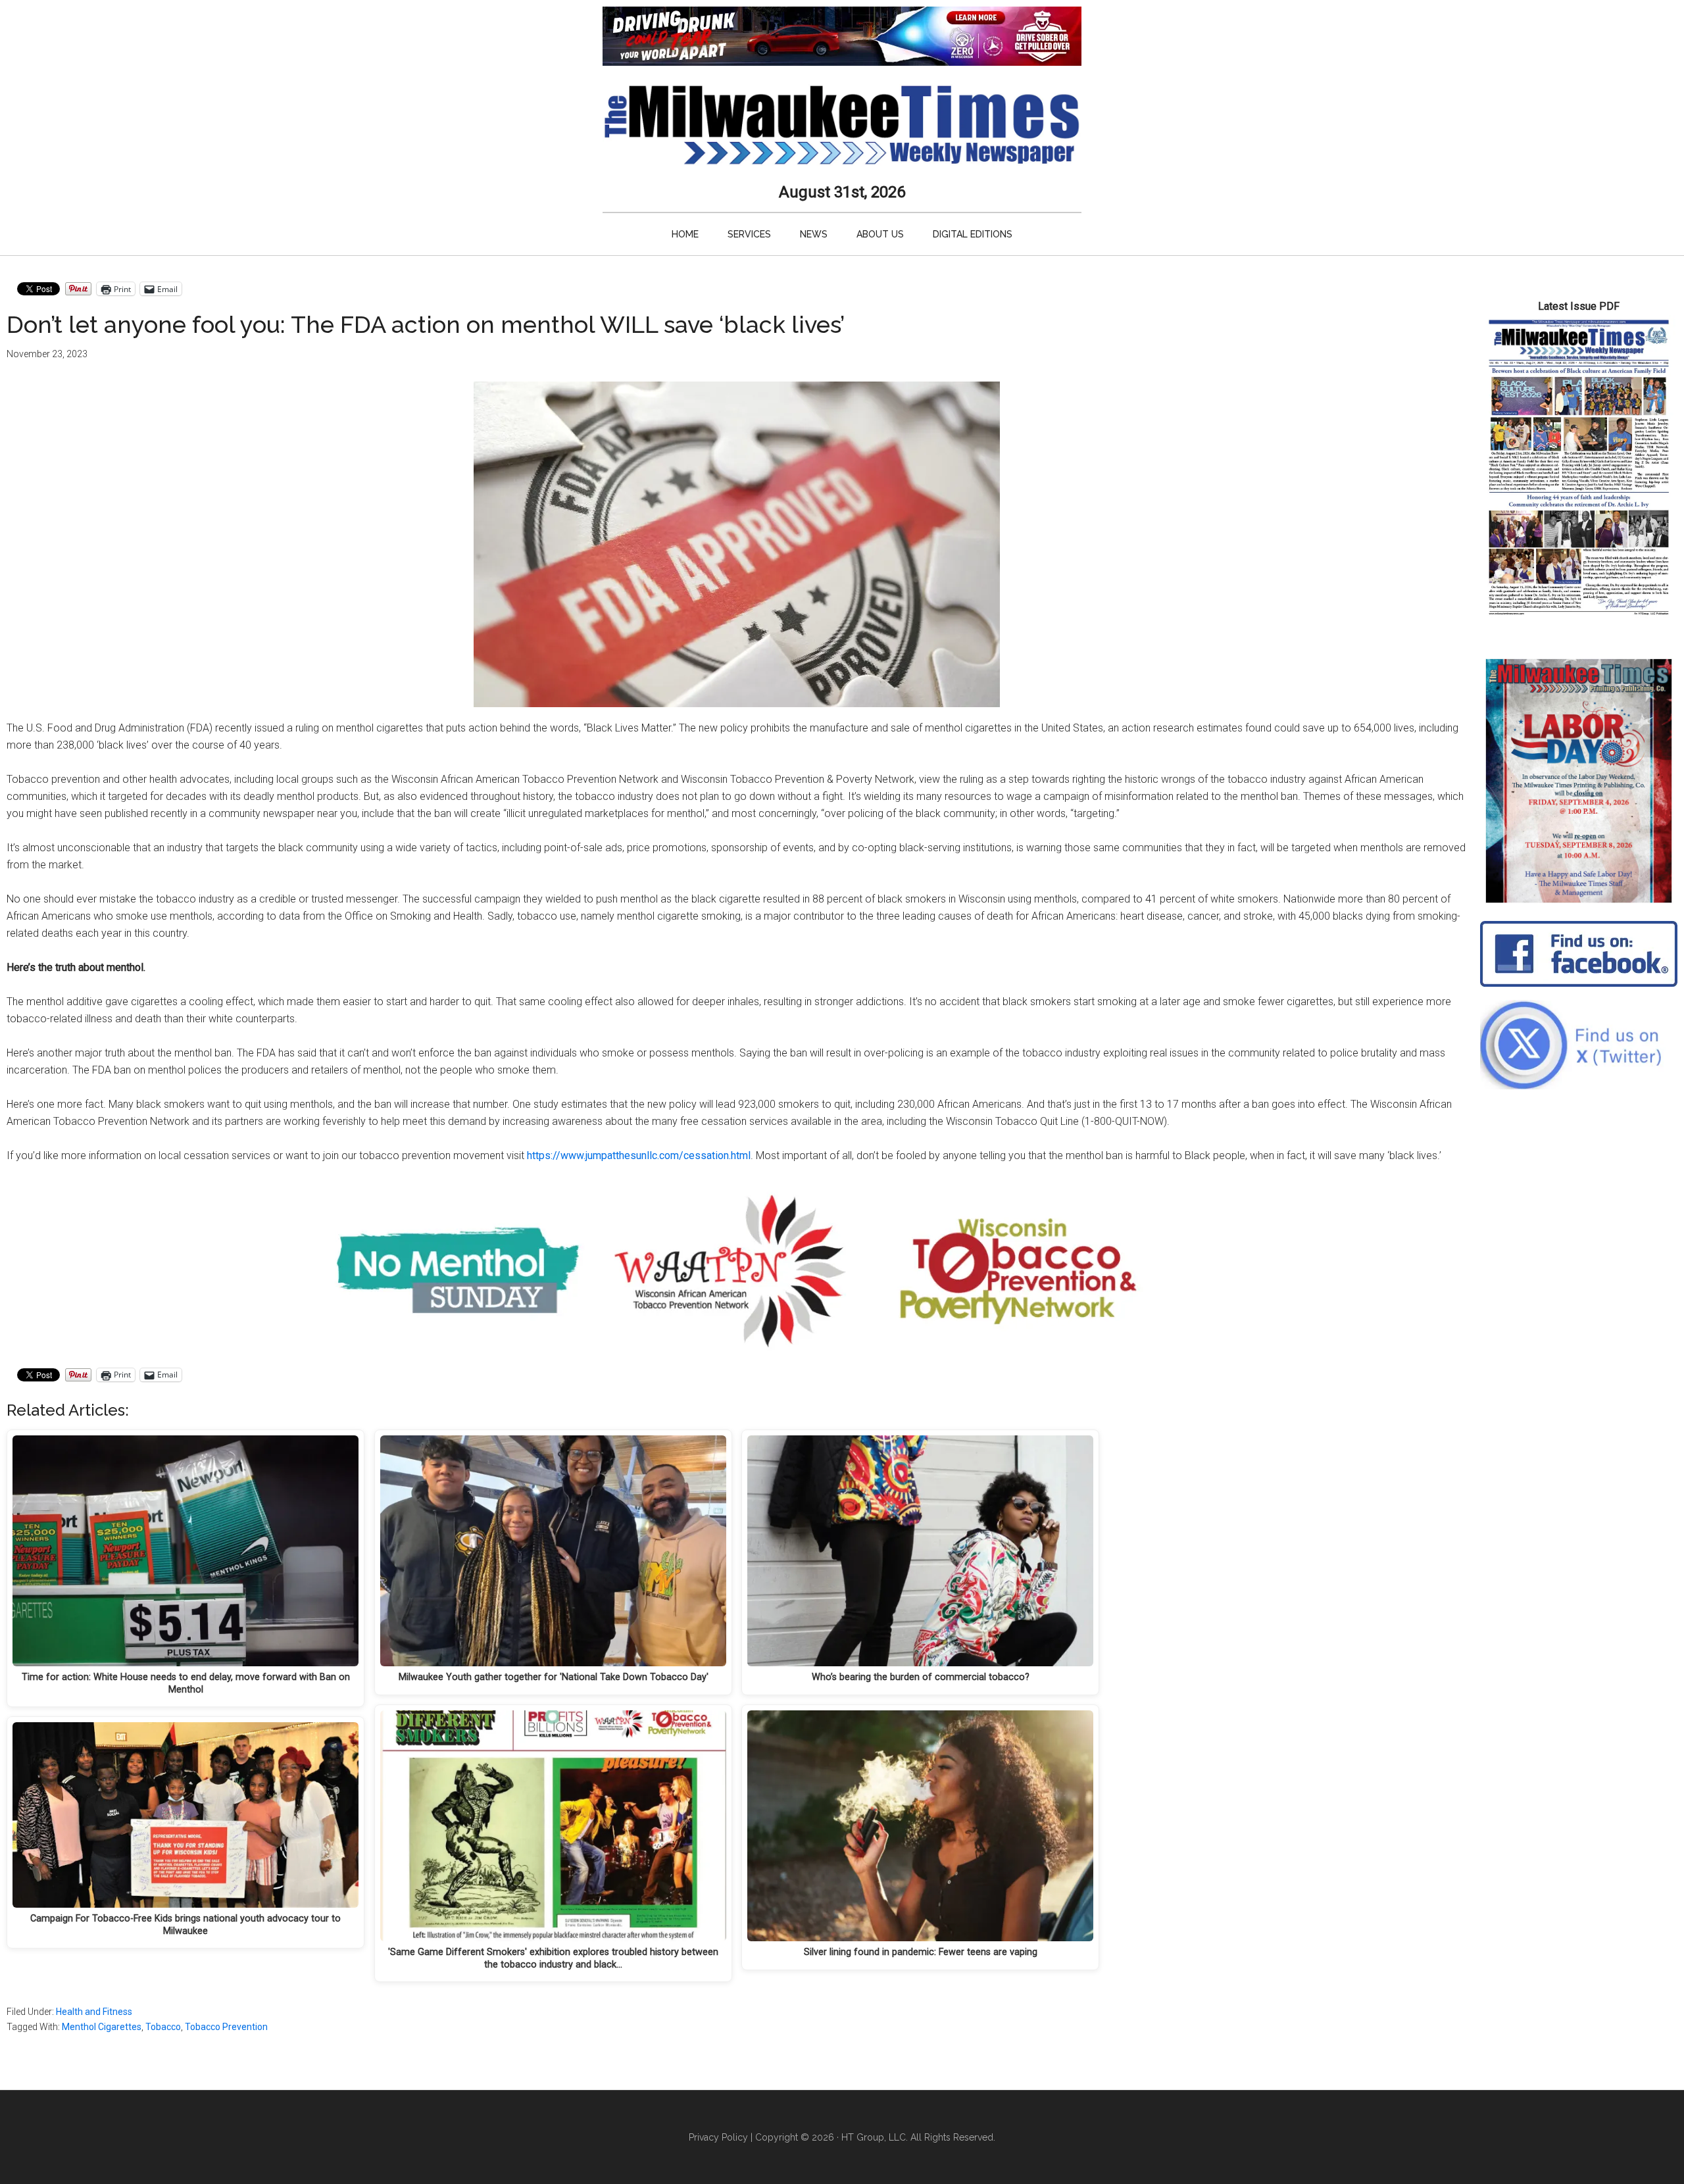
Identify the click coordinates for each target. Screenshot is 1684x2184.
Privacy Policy (718, 2137)
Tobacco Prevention (226, 2027)
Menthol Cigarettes (102, 2027)
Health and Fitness (94, 2012)
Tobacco (163, 2027)
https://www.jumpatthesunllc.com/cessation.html (639, 1155)
